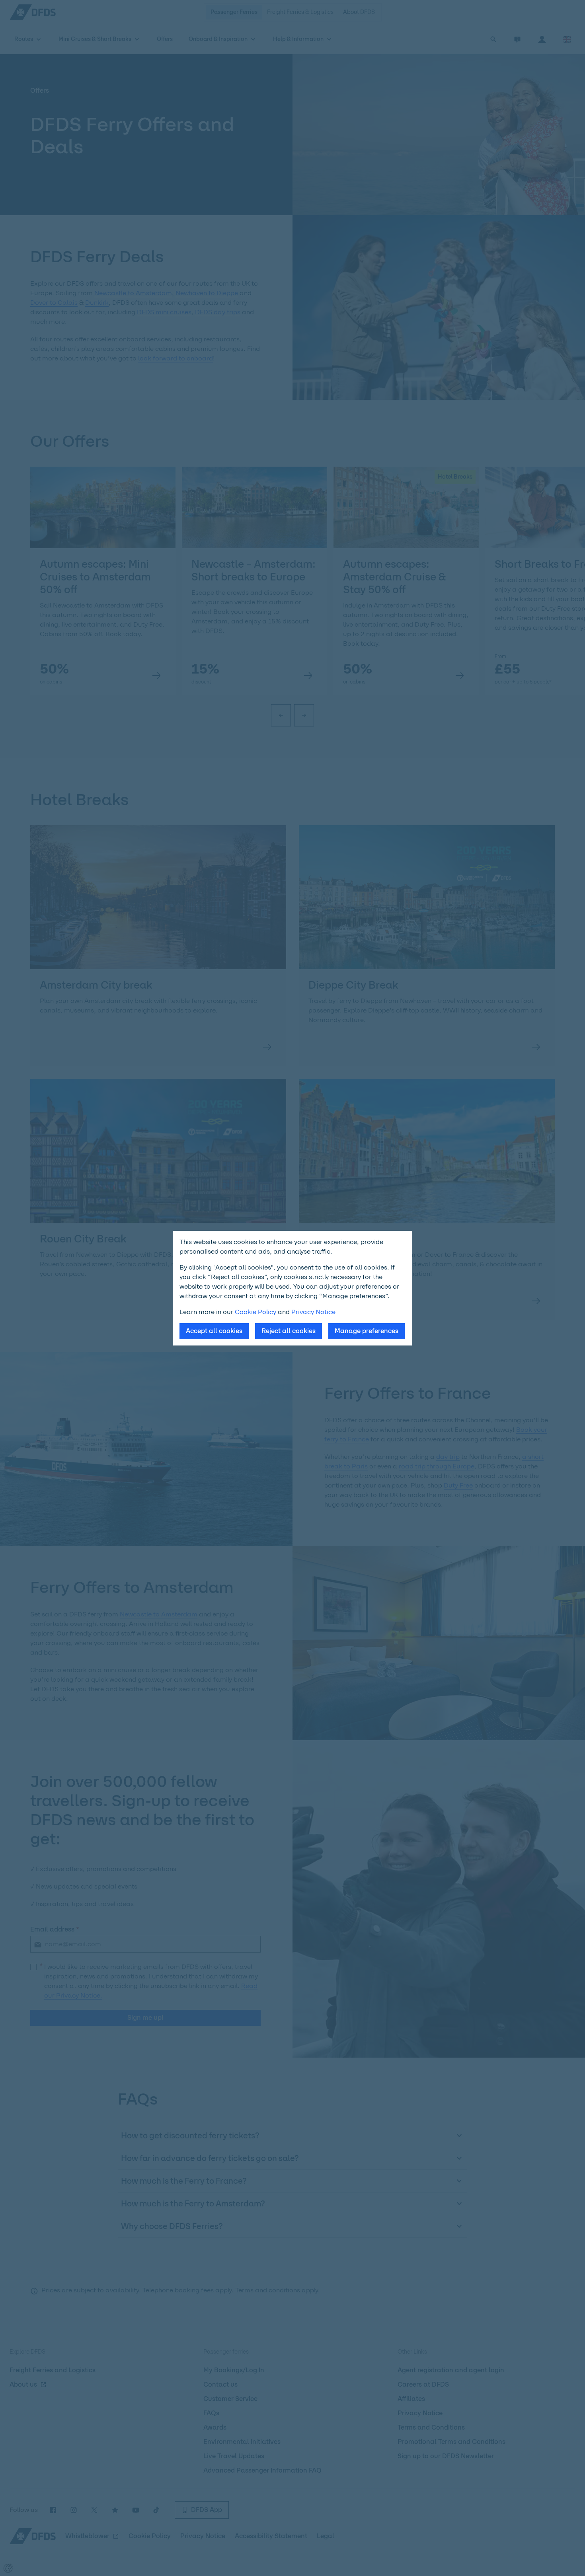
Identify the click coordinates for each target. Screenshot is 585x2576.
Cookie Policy (255, 1312)
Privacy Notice (313, 1312)
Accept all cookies (214, 1331)
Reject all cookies (289, 1331)
